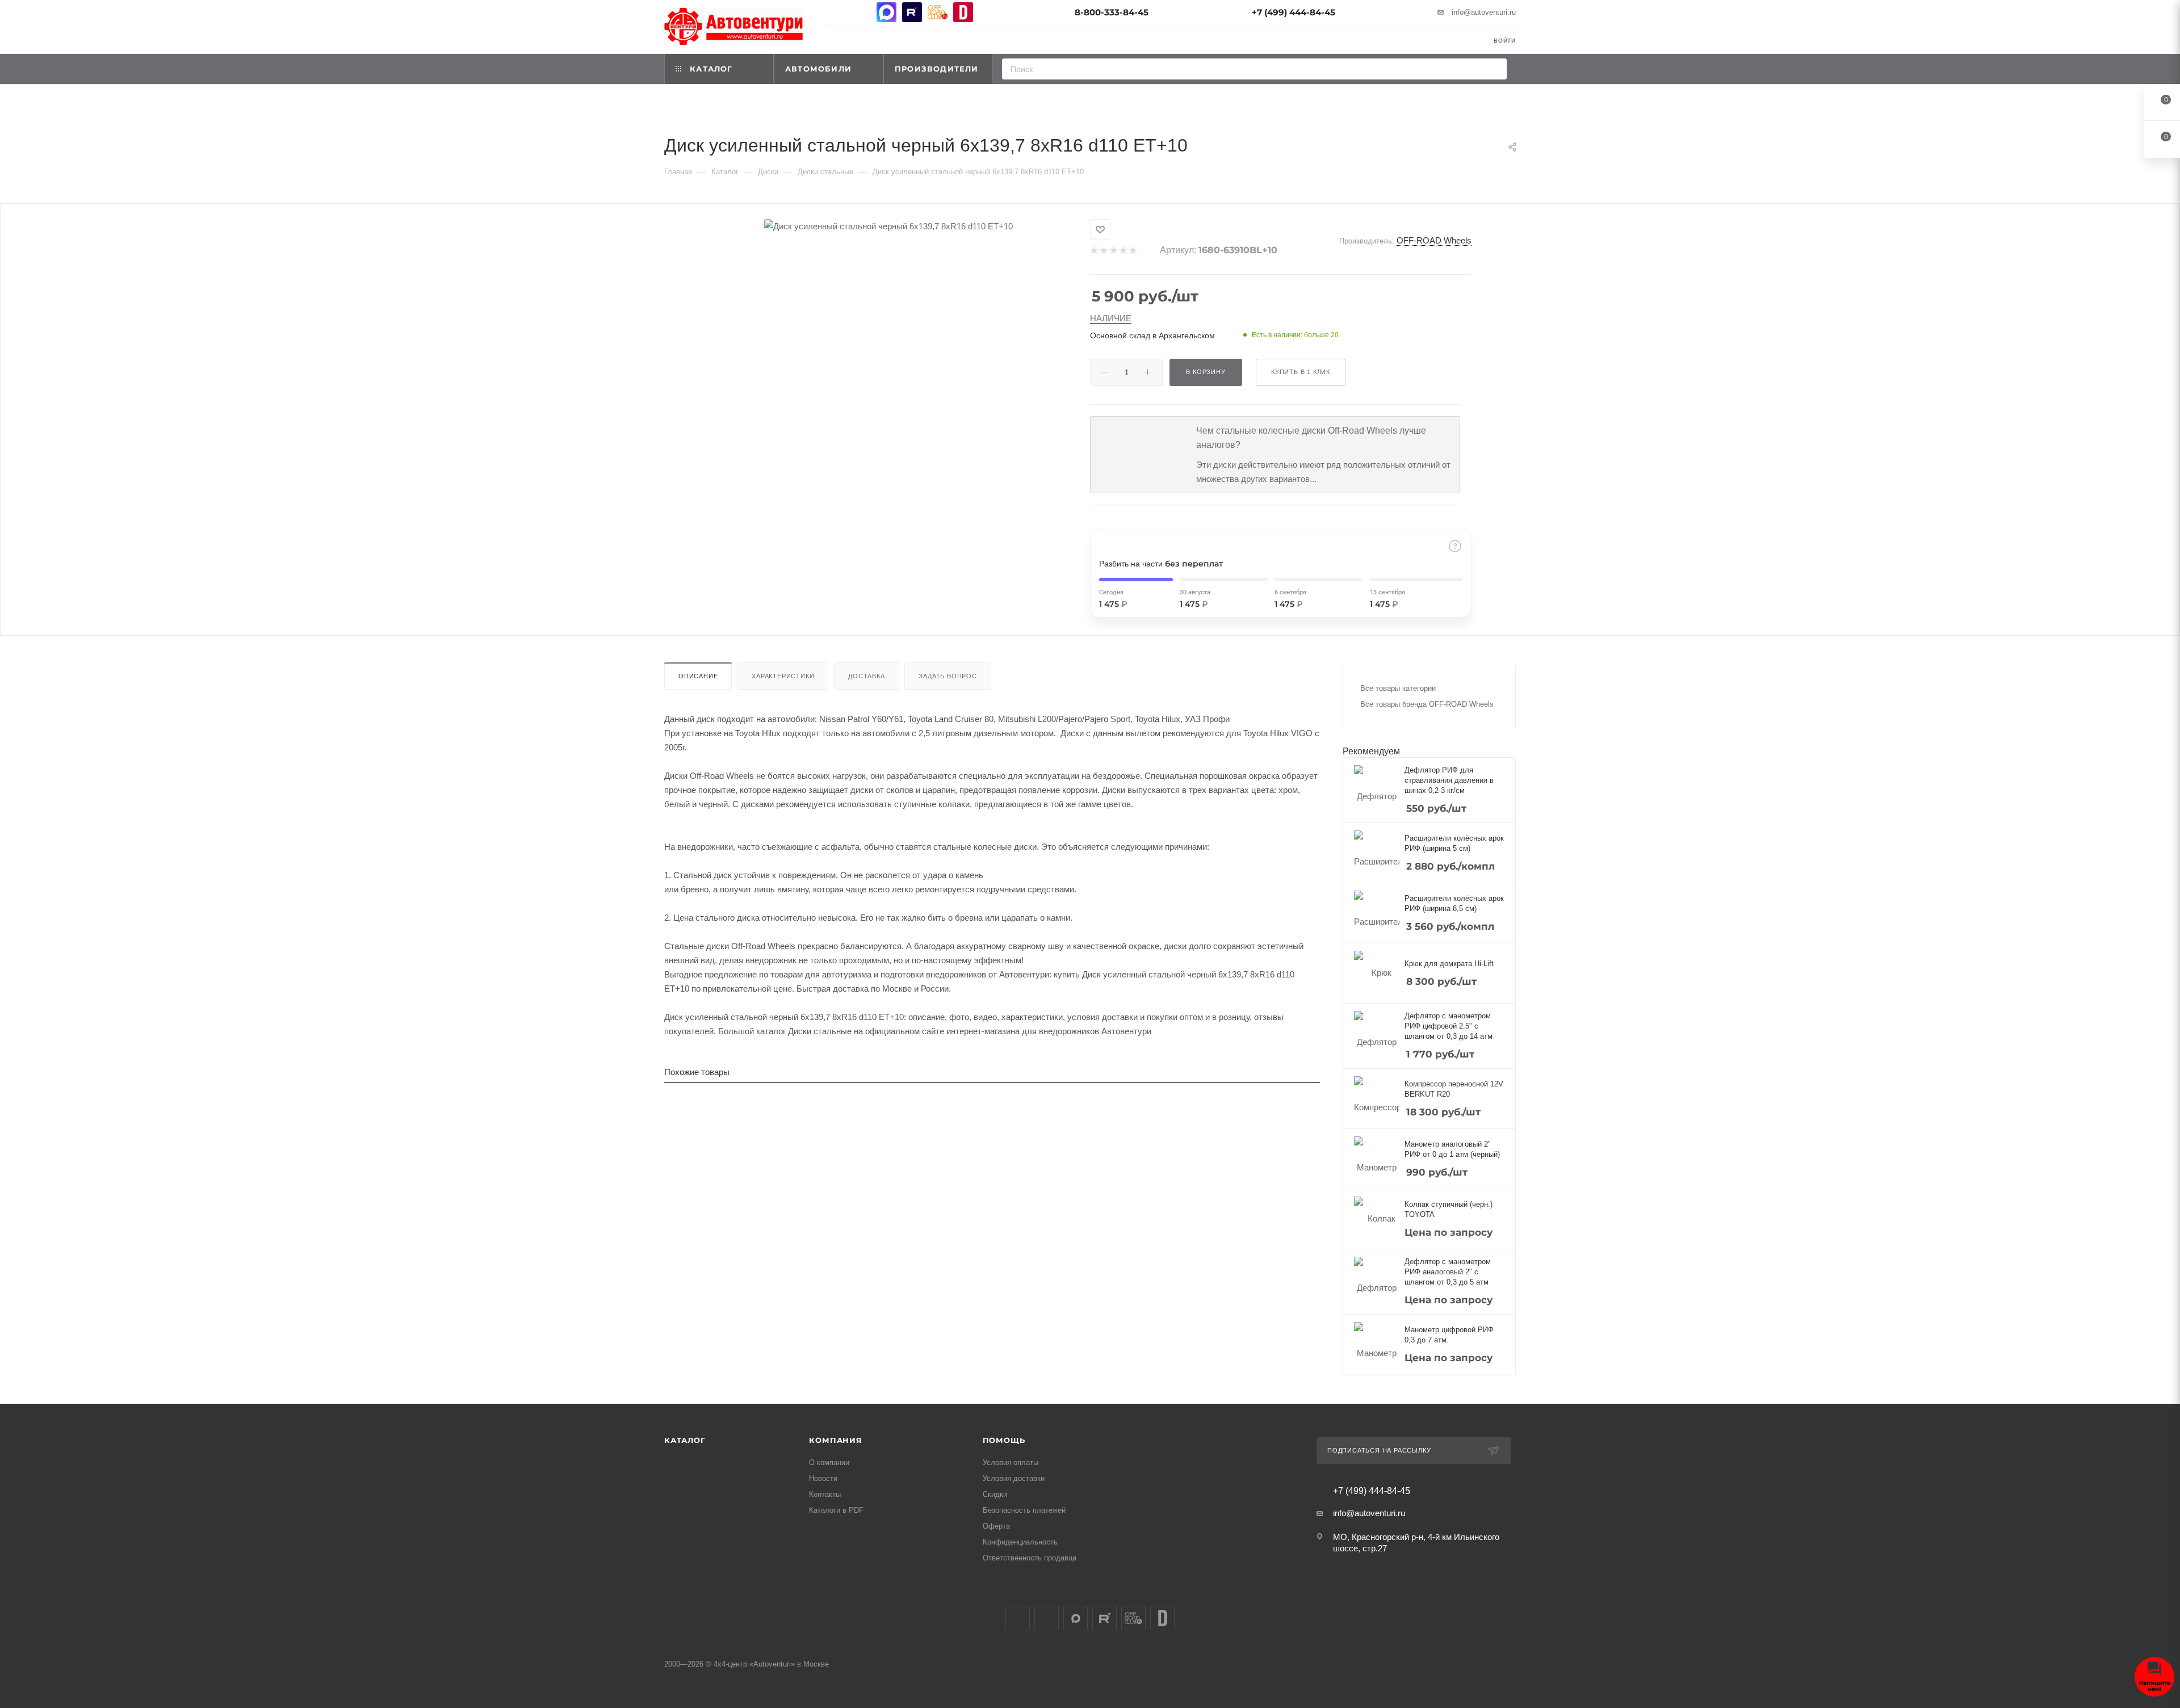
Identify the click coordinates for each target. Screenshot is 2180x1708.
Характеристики (783, 676)
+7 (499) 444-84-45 (1294, 12)
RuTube (912, 12)
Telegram (861, 12)
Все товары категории (1398, 688)
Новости (823, 1478)
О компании (829, 1462)
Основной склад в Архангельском (1152, 335)
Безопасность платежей (1024, 1510)
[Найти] (1494, 69)
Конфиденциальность (1020, 1542)
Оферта (996, 1526)
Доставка (866, 676)
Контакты (825, 1494)
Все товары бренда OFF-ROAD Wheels (1427, 704)
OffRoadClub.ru (938, 12)
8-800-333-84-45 (1112, 12)
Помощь (1004, 1440)
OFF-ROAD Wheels (1434, 240)
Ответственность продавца (1030, 1558)
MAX (886, 12)
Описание (698, 676)
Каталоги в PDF (836, 1510)
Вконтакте (835, 12)
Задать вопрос (948, 676)
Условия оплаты (1011, 1462)
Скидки (995, 1494)
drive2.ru (963, 12)
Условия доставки (1014, 1478)
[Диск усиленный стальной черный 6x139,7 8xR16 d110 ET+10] (888, 226)
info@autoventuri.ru (1484, 12)
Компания (835, 1440)
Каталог (685, 1440)
